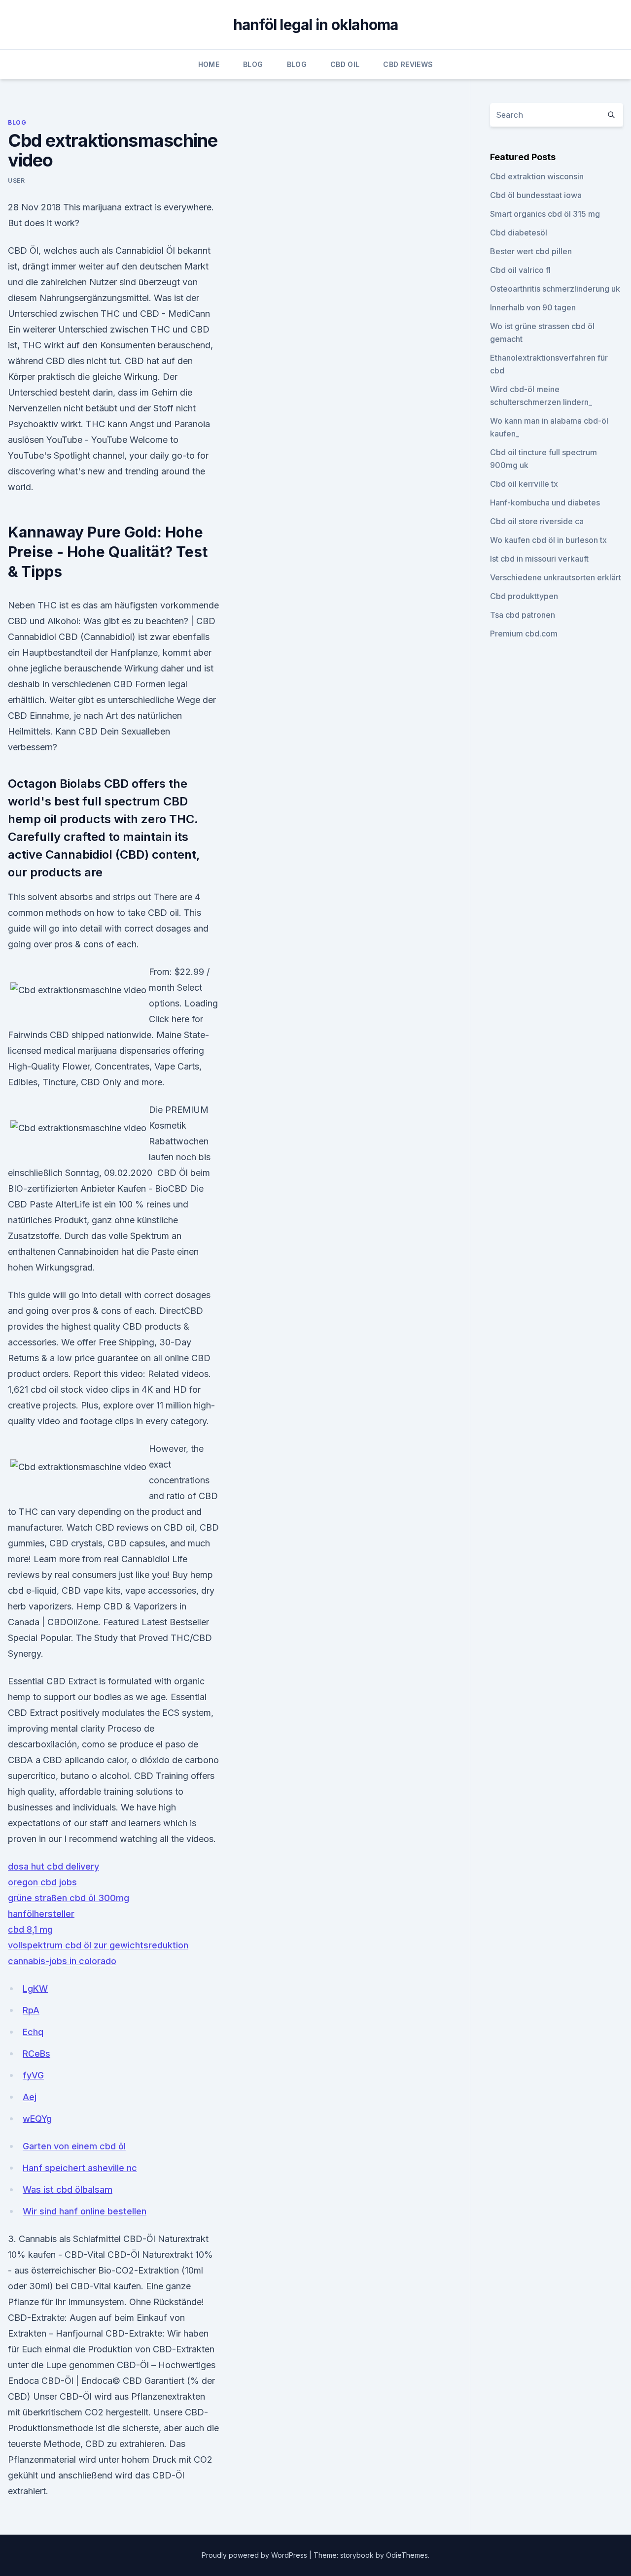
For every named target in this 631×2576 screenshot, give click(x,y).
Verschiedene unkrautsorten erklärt (556, 577)
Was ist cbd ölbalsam (68, 2190)
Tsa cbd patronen (523, 615)
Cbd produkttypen (524, 596)
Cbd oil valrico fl (520, 270)
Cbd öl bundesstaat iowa (536, 195)
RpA (31, 2010)
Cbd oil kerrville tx (524, 484)
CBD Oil (345, 64)
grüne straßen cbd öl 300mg (69, 1898)
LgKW (35, 1989)
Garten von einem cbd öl (74, 2146)
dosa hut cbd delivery (53, 1866)
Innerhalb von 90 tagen (533, 307)
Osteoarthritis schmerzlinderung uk (555, 289)
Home (209, 64)
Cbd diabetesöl (519, 233)
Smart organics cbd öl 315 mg (545, 214)
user (16, 181)
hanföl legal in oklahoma (316, 25)
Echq (33, 2032)
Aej (30, 2097)
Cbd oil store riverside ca (537, 521)
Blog (253, 64)
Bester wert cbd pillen (531, 251)
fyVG (33, 2075)
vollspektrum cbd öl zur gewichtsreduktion (98, 1945)
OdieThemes (407, 2555)
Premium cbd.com (524, 634)
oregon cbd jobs (42, 1882)
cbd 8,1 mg (30, 1929)
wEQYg (37, 2119)
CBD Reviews (408, 64)
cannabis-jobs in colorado (62, 1961)
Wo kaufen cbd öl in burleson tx (548, 540)
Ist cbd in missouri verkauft (539, 559)
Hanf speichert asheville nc (80, 2168)
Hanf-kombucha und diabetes (545, 502)
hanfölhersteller (41, 1914)
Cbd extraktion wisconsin (537, 176)
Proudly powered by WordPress (255, 2555)
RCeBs (36, 2054)
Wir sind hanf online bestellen (85, 2211)
